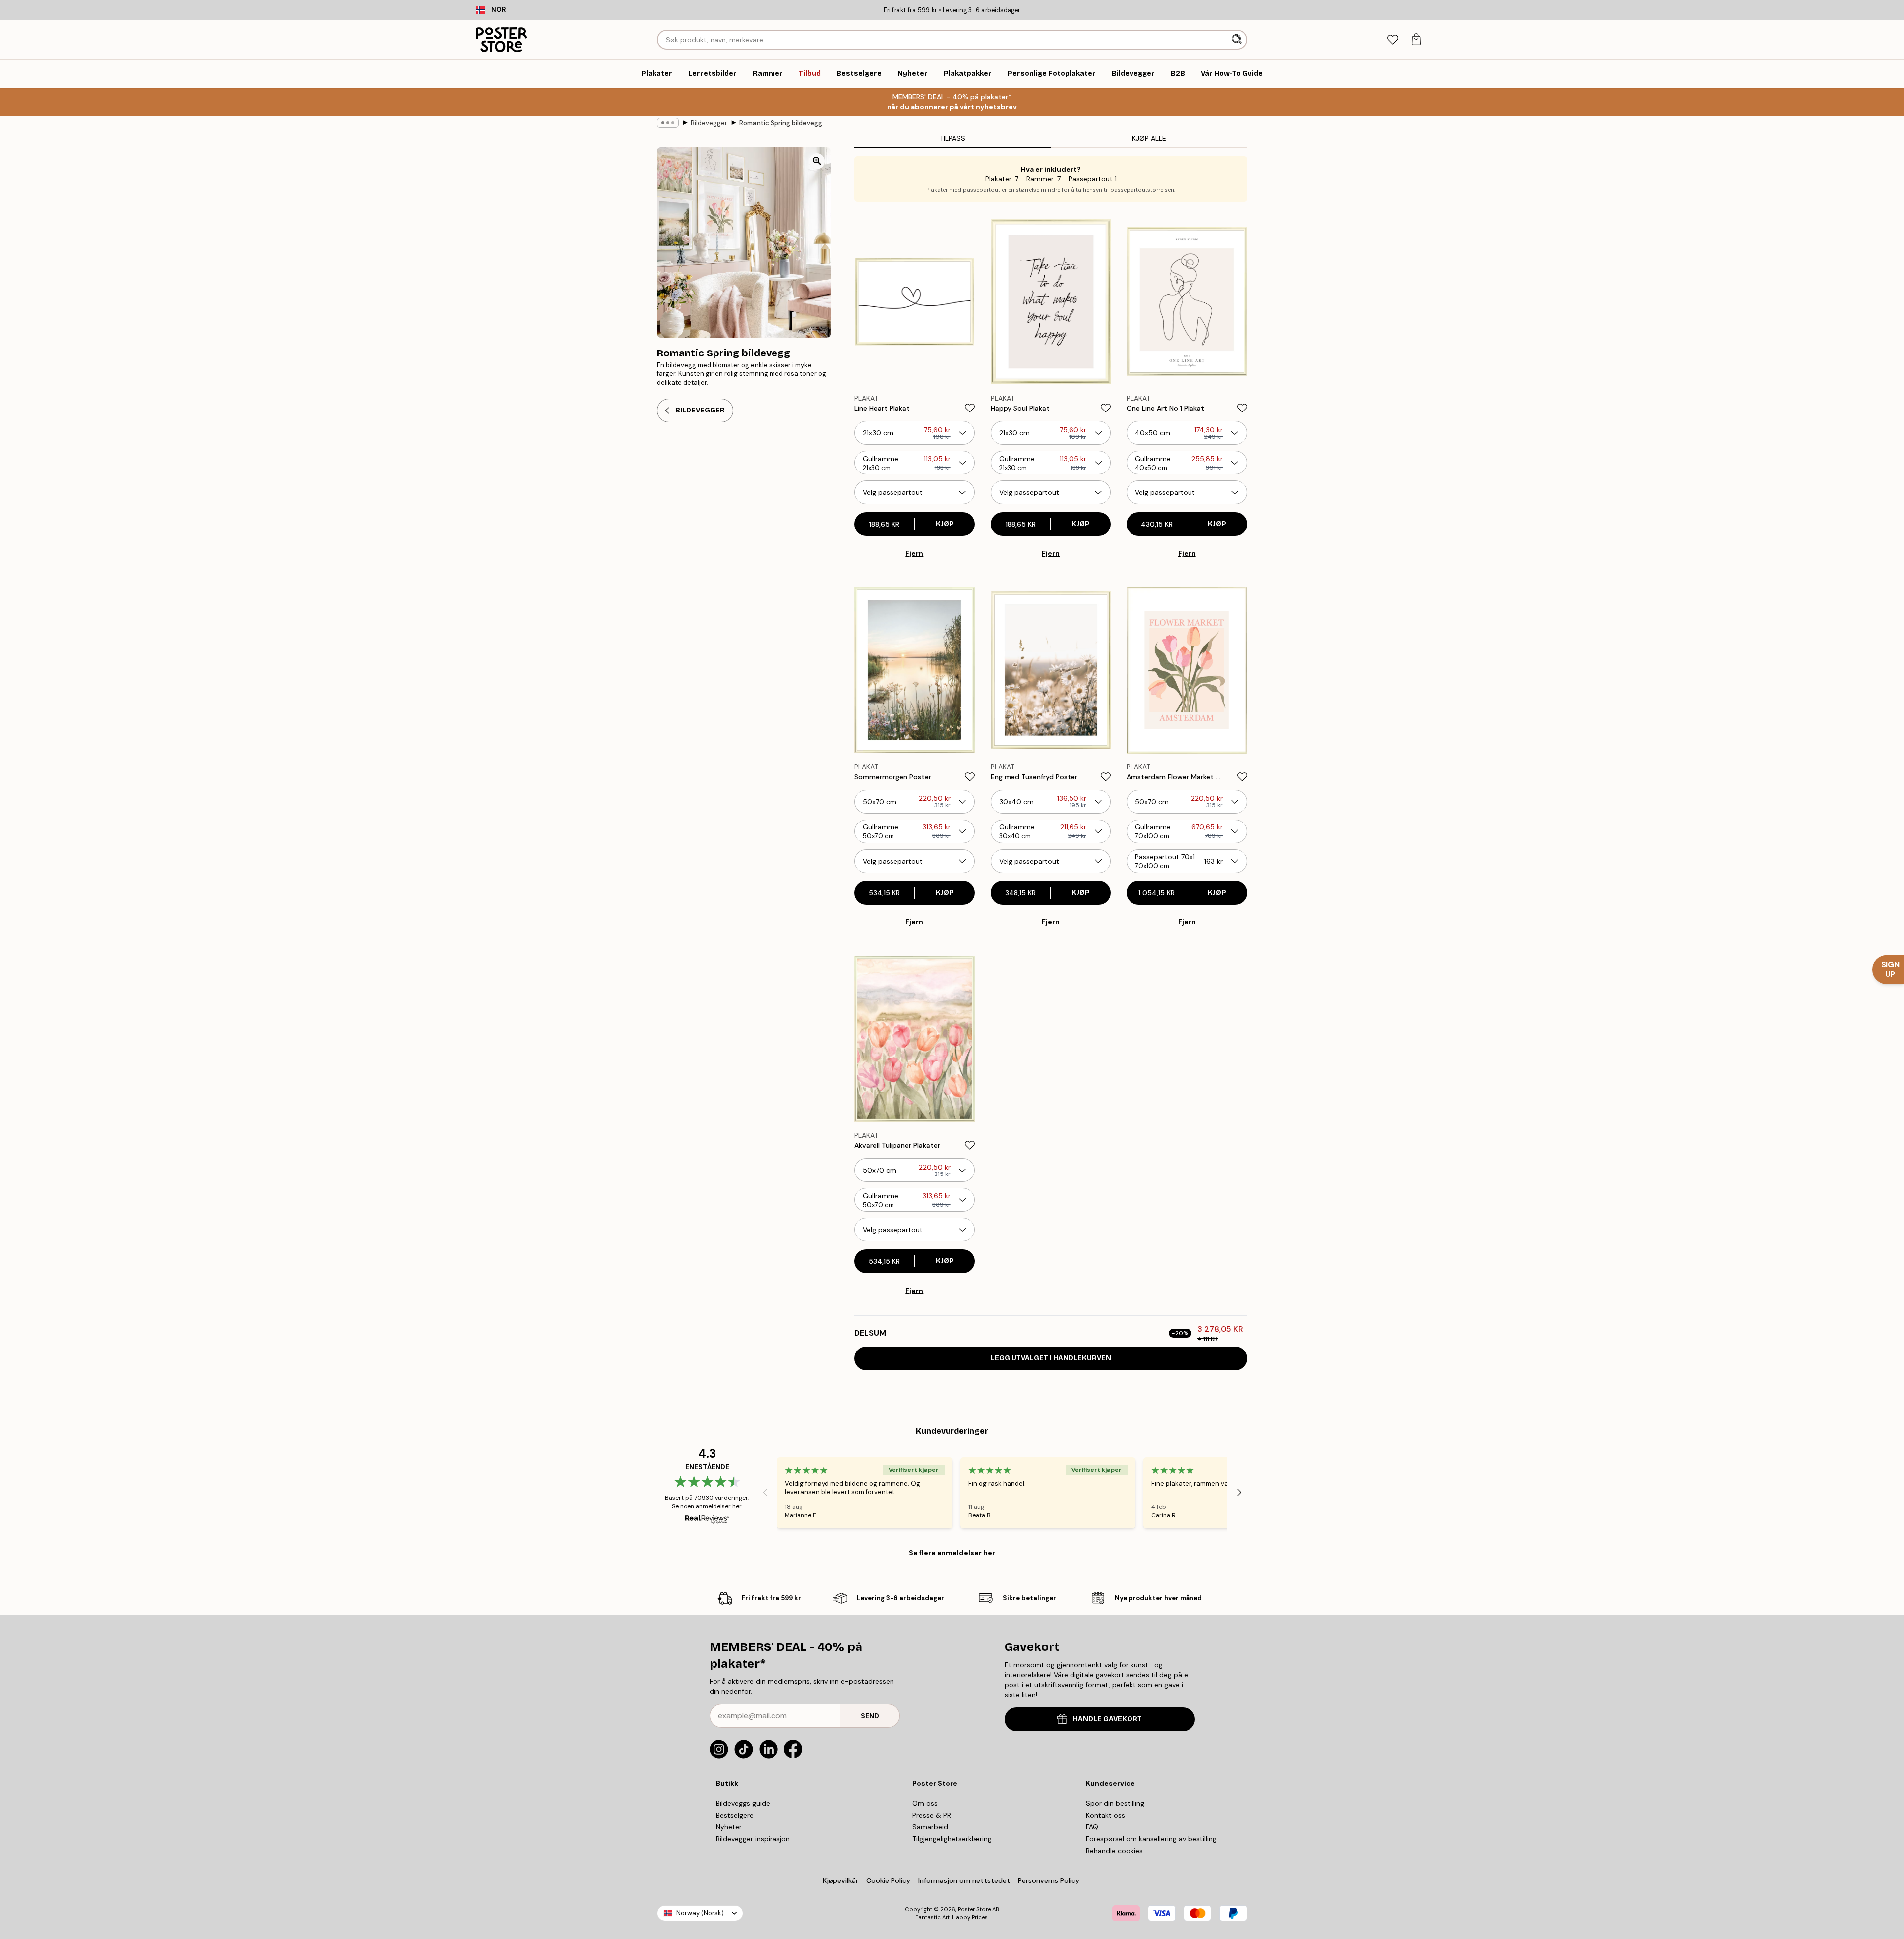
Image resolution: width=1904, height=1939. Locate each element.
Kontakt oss (1105, 1815)
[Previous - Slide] (765, 1492)
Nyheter (729, 1827)
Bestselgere (735, 1815)
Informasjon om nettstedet (964, 1880)
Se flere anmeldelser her (952, 1553)
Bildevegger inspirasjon (753, 1839)
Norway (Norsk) (700, 1913)
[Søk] (1238, 40)
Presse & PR (932, 1815)
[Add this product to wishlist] (970, 408)
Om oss (925, 1803)
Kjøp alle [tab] (1149, 138)
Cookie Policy (888, 1880)
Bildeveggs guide (743, 1803)
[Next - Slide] (1239, 1492)
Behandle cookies (1114, 1851)
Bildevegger (709, 123)
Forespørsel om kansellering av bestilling (1151, 1839)
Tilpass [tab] (952, 138)
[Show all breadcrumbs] (668, 123)
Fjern (914, 553)
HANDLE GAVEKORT (1107, 1719)
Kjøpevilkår (840, 1880)
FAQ (1092, 1827)
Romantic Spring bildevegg (781, 123)
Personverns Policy (1050, 1880)
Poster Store (974, 1909)
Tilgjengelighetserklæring (952, 1839)
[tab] (1393, 40)
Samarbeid (930, 1827)
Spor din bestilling (1115, 1803)
